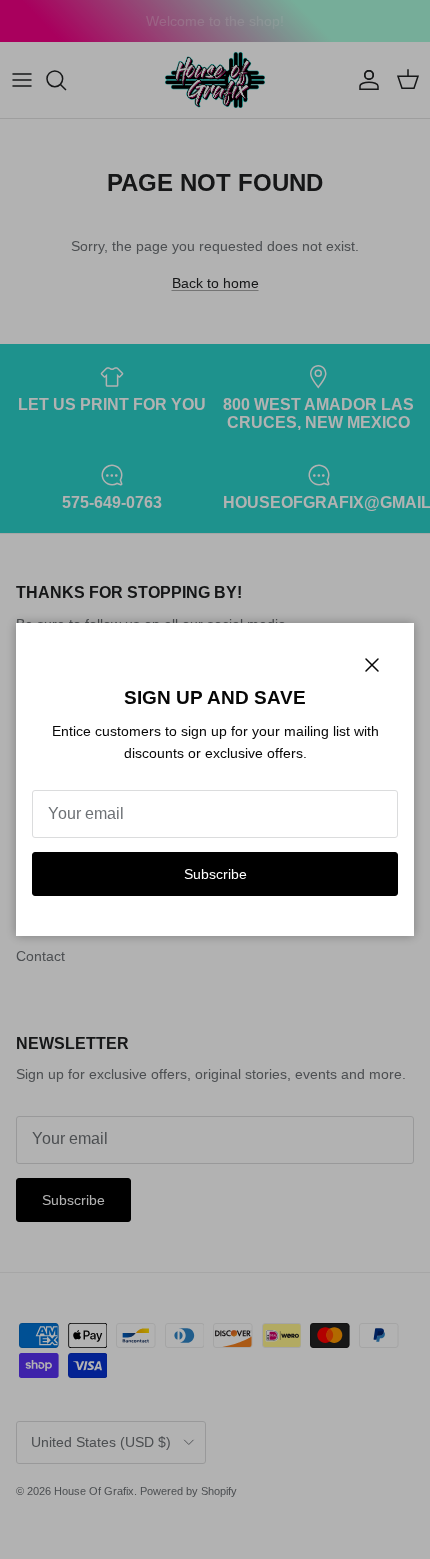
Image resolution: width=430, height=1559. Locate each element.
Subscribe (215, 874)
